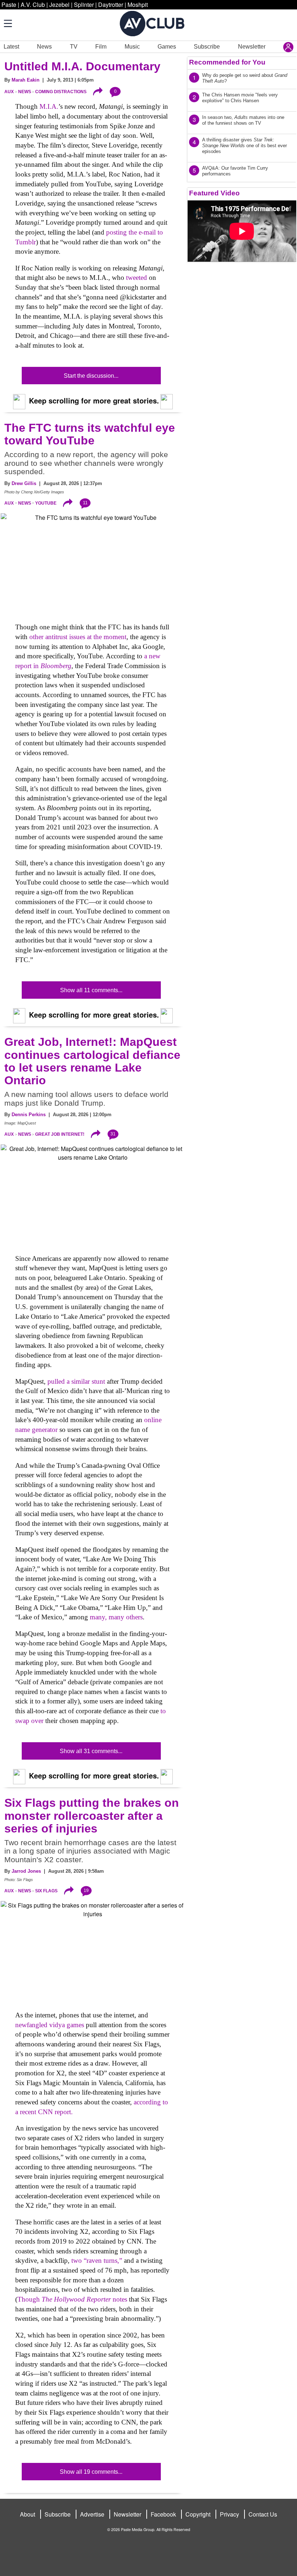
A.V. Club (33, 5)
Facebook (163, 2514)
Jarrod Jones (26, 1871)
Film (101, 47)
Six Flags (46, 1891)
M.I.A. (49, 106)
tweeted (137, 278)
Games (167, 47)
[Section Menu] (7, 23)
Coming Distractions (61, 92)
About (28, 2514)
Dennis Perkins (29, 1115)
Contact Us (263, 2514)
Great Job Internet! (60, 1134)
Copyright (198, 2514)
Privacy (229, 2514)
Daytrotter (111, 5)
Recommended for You (227, 62)
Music (132, 47)
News (44, 47)
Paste (9, 5)
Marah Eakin (26, 80)
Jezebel (59, 5)
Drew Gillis (24, 483)
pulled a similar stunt (76, 1381)
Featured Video (214, 193)
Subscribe (207, 47)
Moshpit (138, 5)
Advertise (92, 2514)
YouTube (46, 503)
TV (74, 47)
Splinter (84, 5)
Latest (11, 47)
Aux (9, 92)
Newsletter (252, 47)
